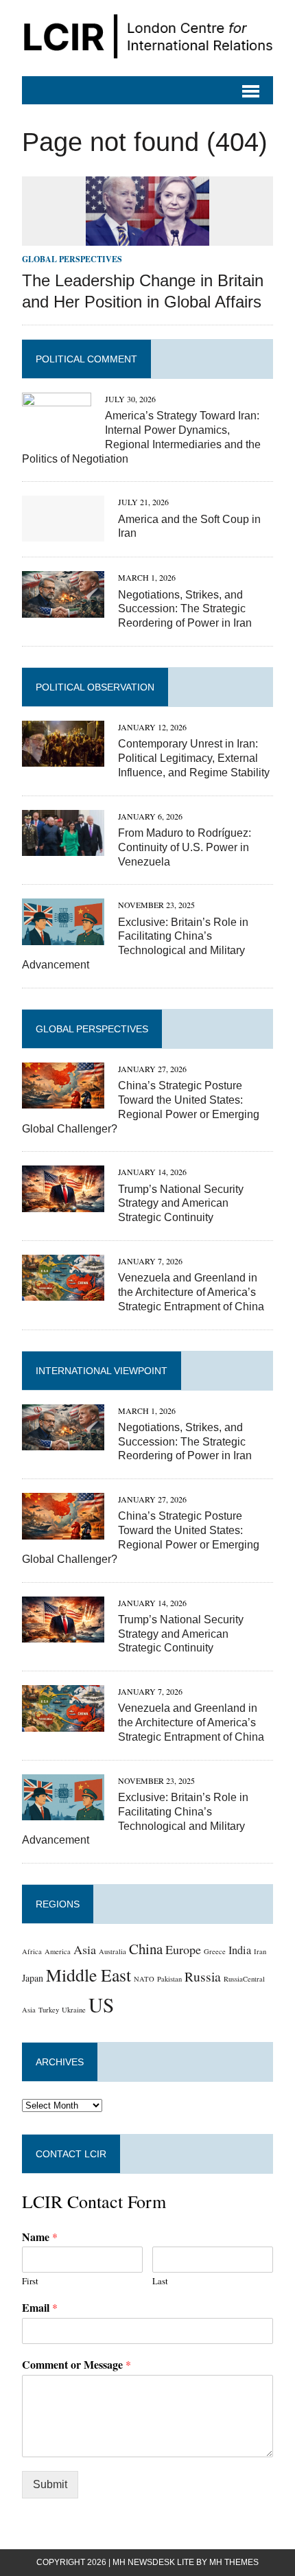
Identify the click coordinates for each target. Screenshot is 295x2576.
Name (40, 2237)
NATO (144, 1979)
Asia (85, 1949)
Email (40, 2308)
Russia (203, 1976)
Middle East (88, 1975)
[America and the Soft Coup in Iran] (63, 533)
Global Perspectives (72, 259)
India (240, 1950)
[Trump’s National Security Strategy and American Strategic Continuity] (63, 1203)
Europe (183, 1949)
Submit (50, 2484)
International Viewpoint (102, 1371)
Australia (113, 1951)
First (30, 2281)
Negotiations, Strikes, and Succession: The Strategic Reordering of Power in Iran (185, 609)
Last (160, 2281)
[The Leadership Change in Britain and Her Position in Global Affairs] (147, 237)
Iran (260, 1951)
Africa (32, 1951)
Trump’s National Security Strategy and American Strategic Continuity (181, 1204)
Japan (33, 1978)
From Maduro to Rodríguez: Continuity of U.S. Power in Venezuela (185, 847)
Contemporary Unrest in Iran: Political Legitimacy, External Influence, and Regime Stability (194, 758)
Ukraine (74, 2010)
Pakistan (169, 1979)
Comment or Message (76, 2365)
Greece (215, 1951)
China (146, 1949)
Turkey (49, 2010)
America (58, 1951)
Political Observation (95, 687)
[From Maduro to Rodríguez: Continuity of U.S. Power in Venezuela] (63, 847)
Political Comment (86, 359)
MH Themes (234, 2562)
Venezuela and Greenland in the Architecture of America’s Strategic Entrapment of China (191, 1292)
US (101, 2005)
